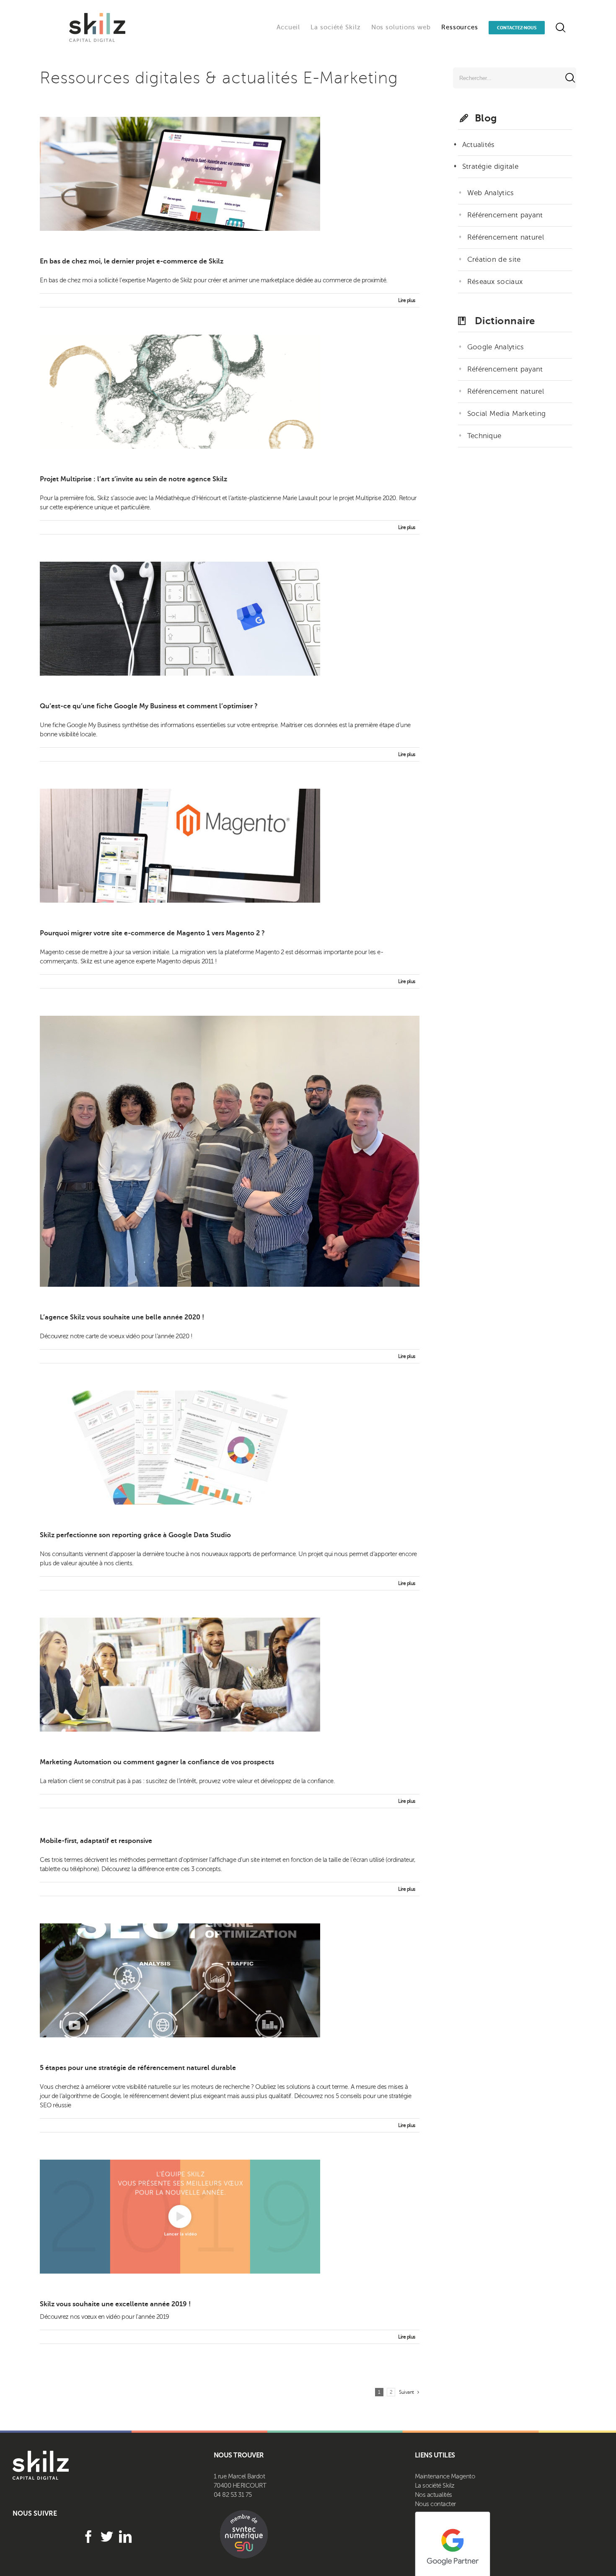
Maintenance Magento (445, 2476)
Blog (486, 118)
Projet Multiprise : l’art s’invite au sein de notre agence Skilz (133, 479)
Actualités (479, 145)
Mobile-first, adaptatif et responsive (96, 1841)
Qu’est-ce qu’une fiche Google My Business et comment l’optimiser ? (149, 706)
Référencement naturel (506, 237)
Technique (484, 436)
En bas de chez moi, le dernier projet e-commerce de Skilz (132, 261)
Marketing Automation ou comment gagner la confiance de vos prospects (157, 1762)
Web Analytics (491, 193)
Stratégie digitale (490, 166)
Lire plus (407, 300)
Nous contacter (435, 2504)
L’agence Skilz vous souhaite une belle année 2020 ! (122, 1317)
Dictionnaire (505, 321)
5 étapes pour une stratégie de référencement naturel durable (138, 2068)
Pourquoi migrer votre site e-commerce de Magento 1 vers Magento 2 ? (152, 933)
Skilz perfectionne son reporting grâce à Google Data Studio (135, 1535)
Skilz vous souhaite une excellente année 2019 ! (115, 2304)
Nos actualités (434, 2495)
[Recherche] (560, 27)
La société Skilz (435, 2486)
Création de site (494, 259)
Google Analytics (496, 347)
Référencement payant (505, 215)
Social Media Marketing (507, 414)
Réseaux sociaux (495, 282)
